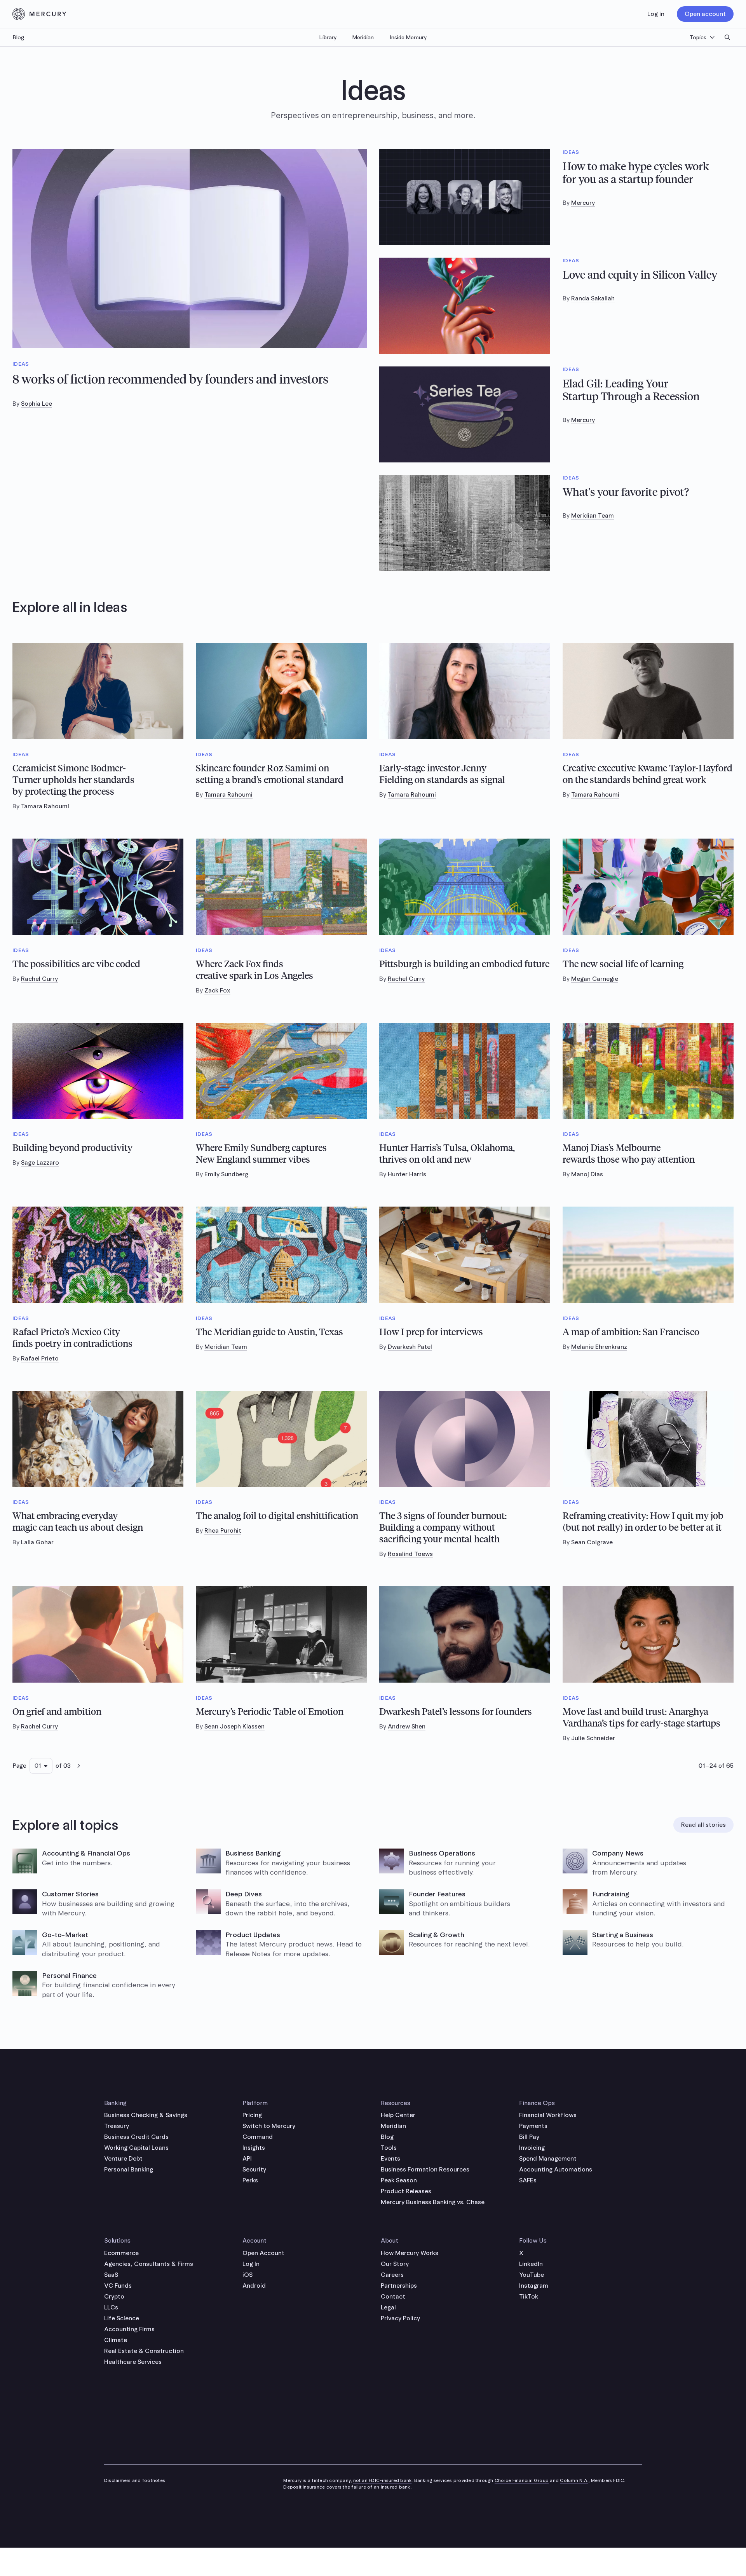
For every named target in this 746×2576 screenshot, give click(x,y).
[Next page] (78, 1766)
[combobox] (41, 1766)
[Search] (727, 37)
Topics (698, 37)
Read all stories (703, 1825)
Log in (656, 14)
